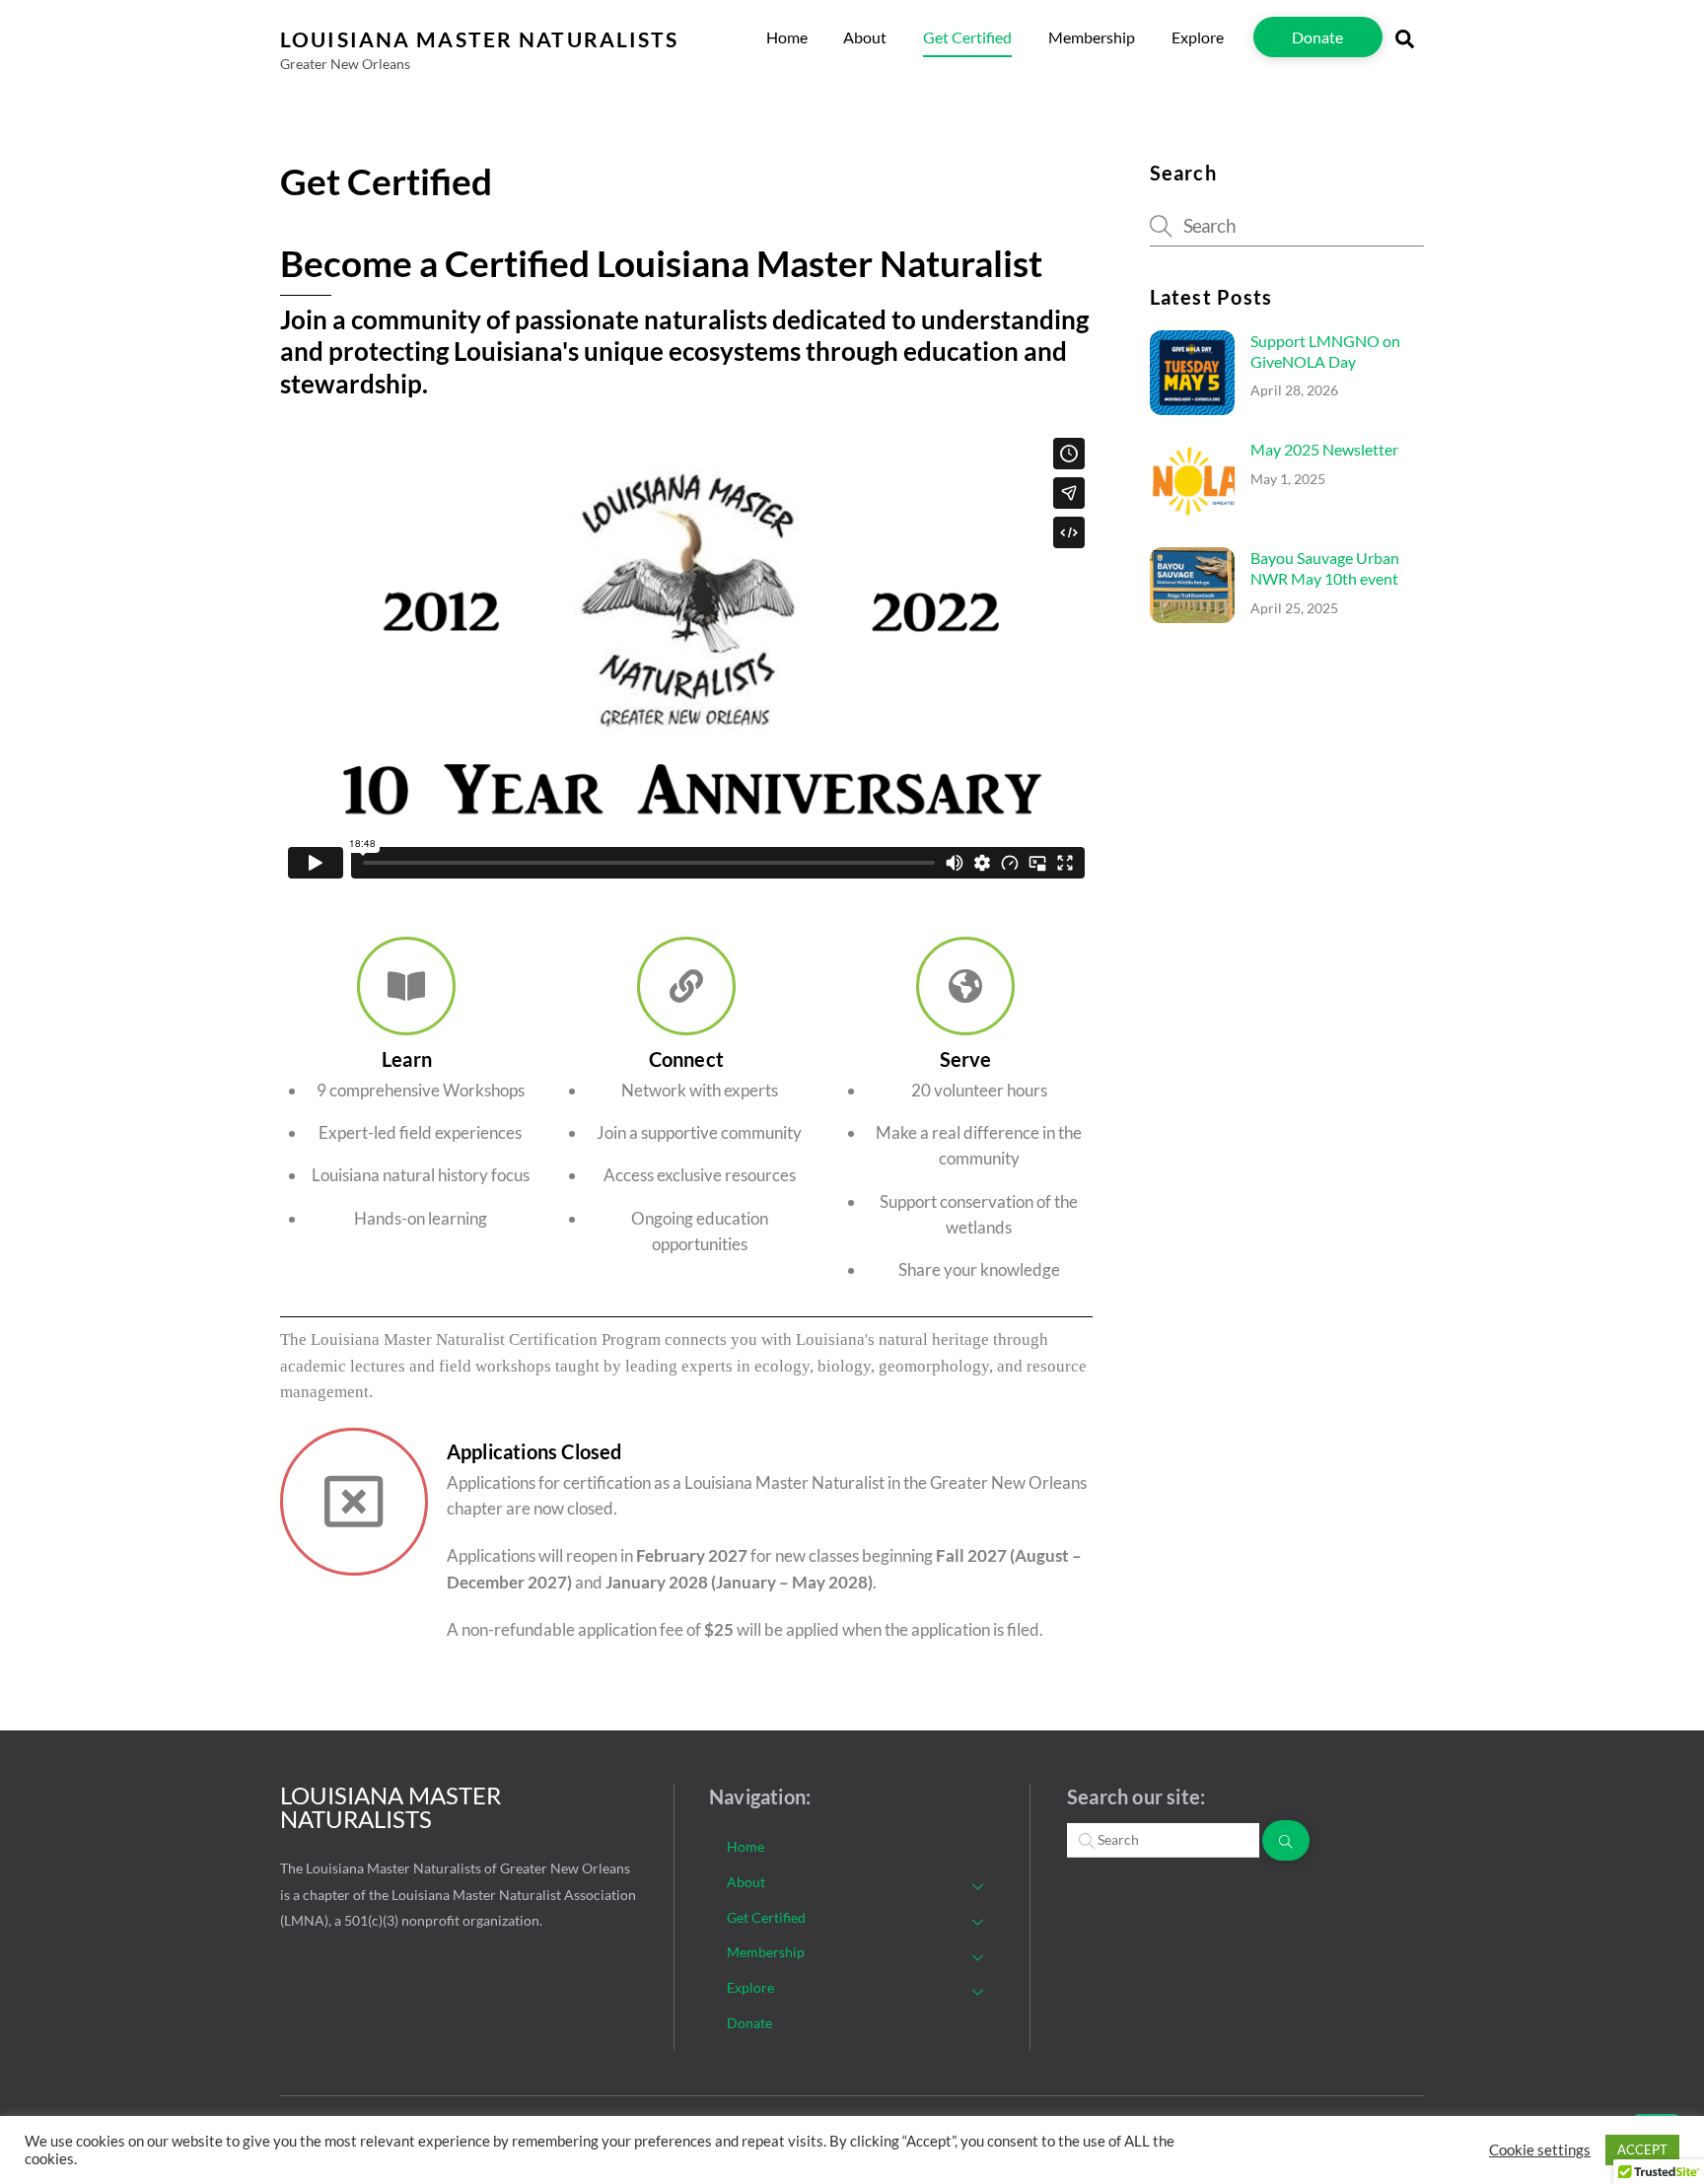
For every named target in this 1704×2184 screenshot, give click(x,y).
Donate (1317, 37)
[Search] (1286, 1840)
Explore (1198, 37)
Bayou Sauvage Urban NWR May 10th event (1325, 568)
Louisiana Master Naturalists (390, 1807)
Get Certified (967, 37)
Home (787, 37)
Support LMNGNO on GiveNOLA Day (1325, 351)
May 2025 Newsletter (1324, 449)
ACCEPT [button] (1642, 2149)
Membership (1092, 37)
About (865, 37)
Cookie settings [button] (1540, 2150)
